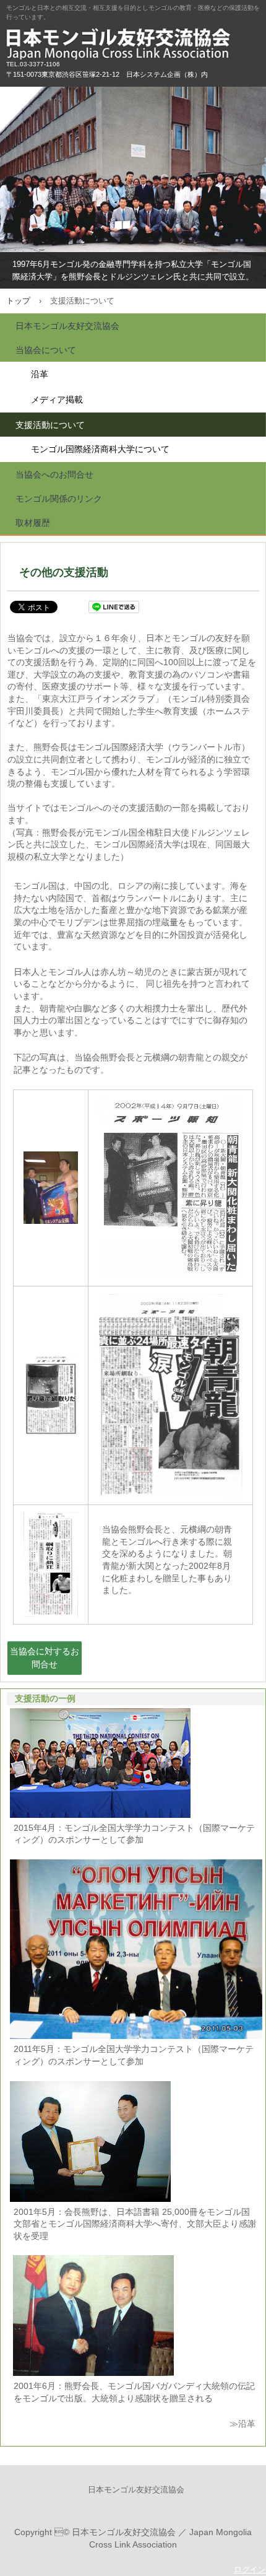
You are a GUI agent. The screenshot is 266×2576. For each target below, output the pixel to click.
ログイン (250, 2569)
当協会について (46, 350)
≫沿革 (242, 2424)
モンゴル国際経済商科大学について (100, 449)
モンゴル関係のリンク (59, 499)
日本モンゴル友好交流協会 (133, 43)
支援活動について (50, 425)
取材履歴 (33, 523)
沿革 (40, 374)
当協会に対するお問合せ (45, 1658)
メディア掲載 (57, 399)
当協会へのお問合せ (54, 474)
